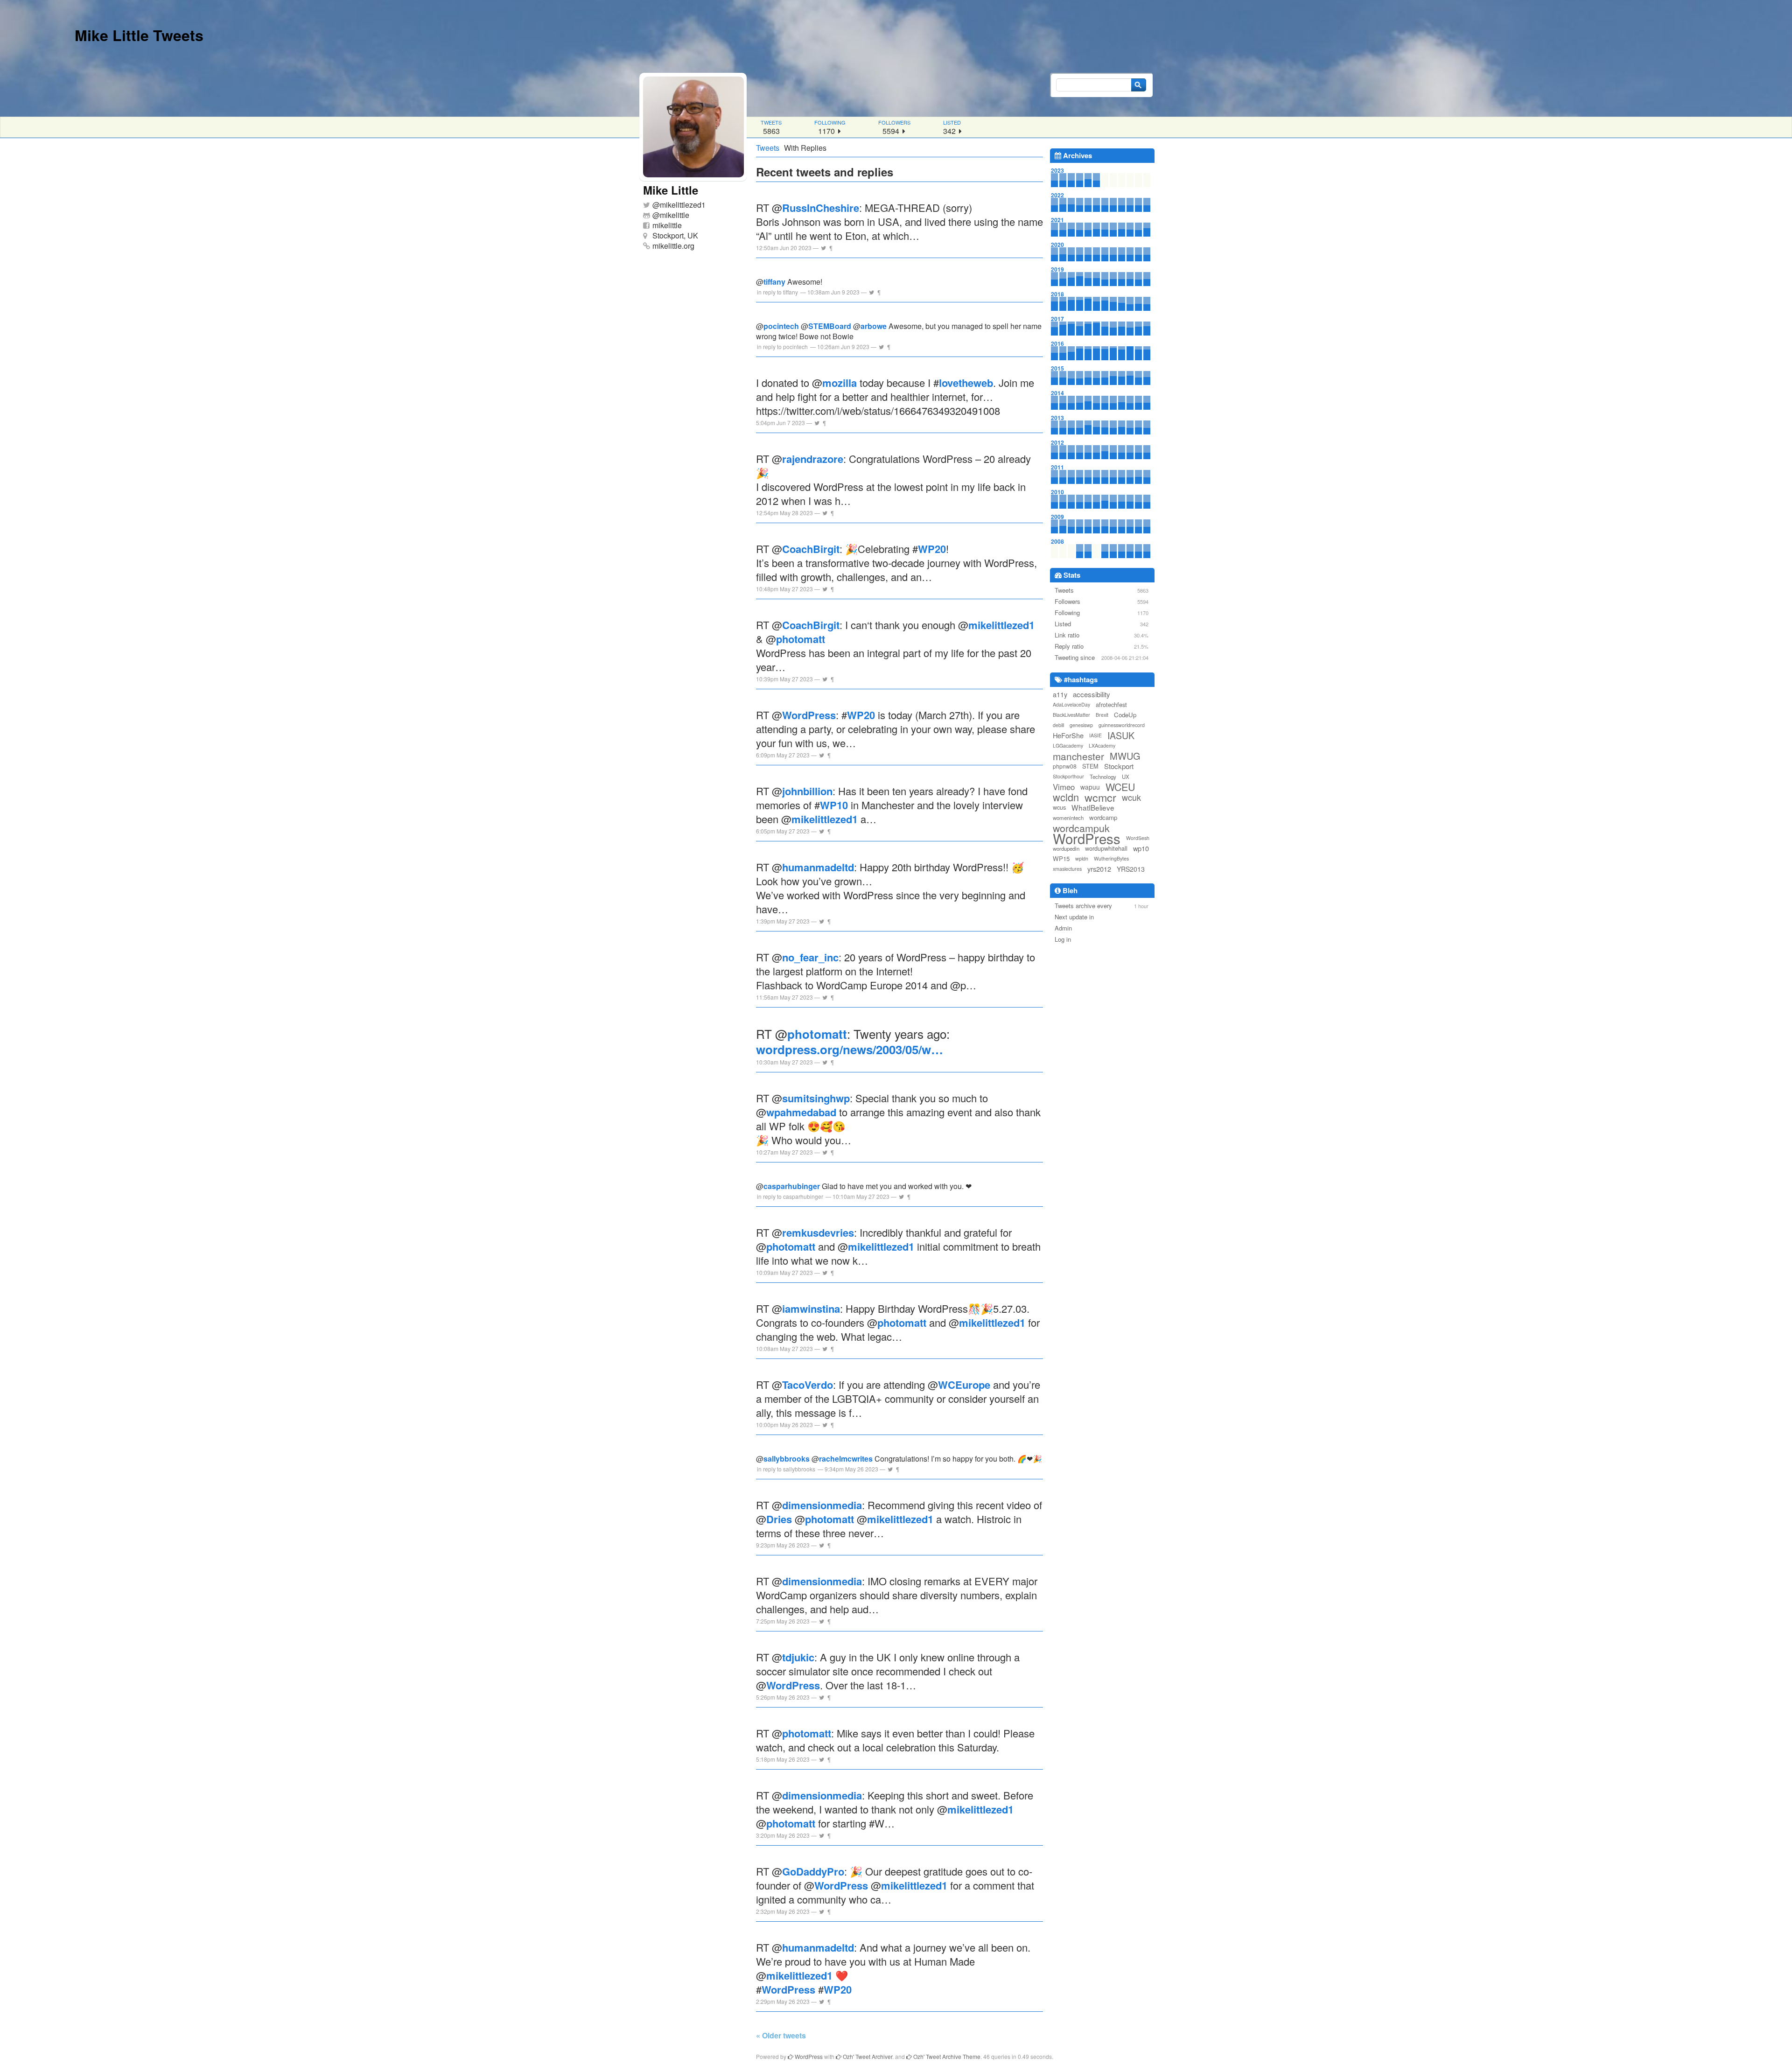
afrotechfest (1111, 704)
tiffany (774, 282)
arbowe (874, 326)
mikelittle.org (673, 246)
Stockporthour (1068, 776)
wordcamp (1103, 817)
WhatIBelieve (1093, 807)
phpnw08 (1065, 766)
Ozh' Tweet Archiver (867, 2056)
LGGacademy (1068, 745)
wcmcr (1100, 797)
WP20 (932, 549)
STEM (1090, 766)
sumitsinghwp (816, 1098)
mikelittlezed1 (683, 205)
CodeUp (1125, 715)
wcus (1059, 807)
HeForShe (1068, 735)
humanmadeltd (818, 867)
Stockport (1119, 766)
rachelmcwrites (846, 1459)
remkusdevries (818, 1232)
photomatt (801, 639)
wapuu (1090, 787)
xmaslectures (1067, 869)
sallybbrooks (787, 1459)
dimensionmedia (822, 1505)
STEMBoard (830, 326)
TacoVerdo (808, 1385)
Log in (1063, 939)
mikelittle (675, 215)
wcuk (1131, 797)
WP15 (1061, 858)
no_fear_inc (810, 957)
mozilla (840, 383)
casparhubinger (792, 1186)
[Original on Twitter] (823, 248)
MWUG (1125, 756)
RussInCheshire (821, 208)
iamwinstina (811, 1309)
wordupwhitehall (1106, 848)
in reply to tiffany (777, 292)
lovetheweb (966, 383)
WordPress (809, 715)
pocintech (781, 326)
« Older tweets (781, 2035)
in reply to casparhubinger (790, 1196)
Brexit (1102, 715)
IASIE (1095, 735)
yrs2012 (1099, 869)
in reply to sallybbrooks (786, 1469)
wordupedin (1066, 848)
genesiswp (1081, 725)
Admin (1063, 928)
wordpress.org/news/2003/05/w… (850, 1049)
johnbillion (807, 791)
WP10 (834, 805)
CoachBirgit (811, 549)
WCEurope (964, 1385)
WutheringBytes (1111, 858)
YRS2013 (1131, 869)
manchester (1078, 756)
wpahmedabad (801, 1112)
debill (1058, 725)
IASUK (1121, 735)
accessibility (1092, 694)
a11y (1060, 694)
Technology (1103, 777)
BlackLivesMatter (1071, 715)
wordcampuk (1081, 828)
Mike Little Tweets (139, 35)
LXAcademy (1102, 745)
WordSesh (1138, 838)
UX (1126, 777)
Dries (779, 1519)
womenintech (1068, 818)
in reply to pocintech (782, 346)
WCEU (1120, 787)
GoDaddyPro (813, 1871)
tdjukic (798, 1657)
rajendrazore (813, 459)
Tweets (768, 148)
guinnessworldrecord (1122, 725)
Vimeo (1064, 787)
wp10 (1141, 848)
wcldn (1066, 797)
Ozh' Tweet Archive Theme (946, 2056)
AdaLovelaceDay (1071, 704)
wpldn (1082, 858)
